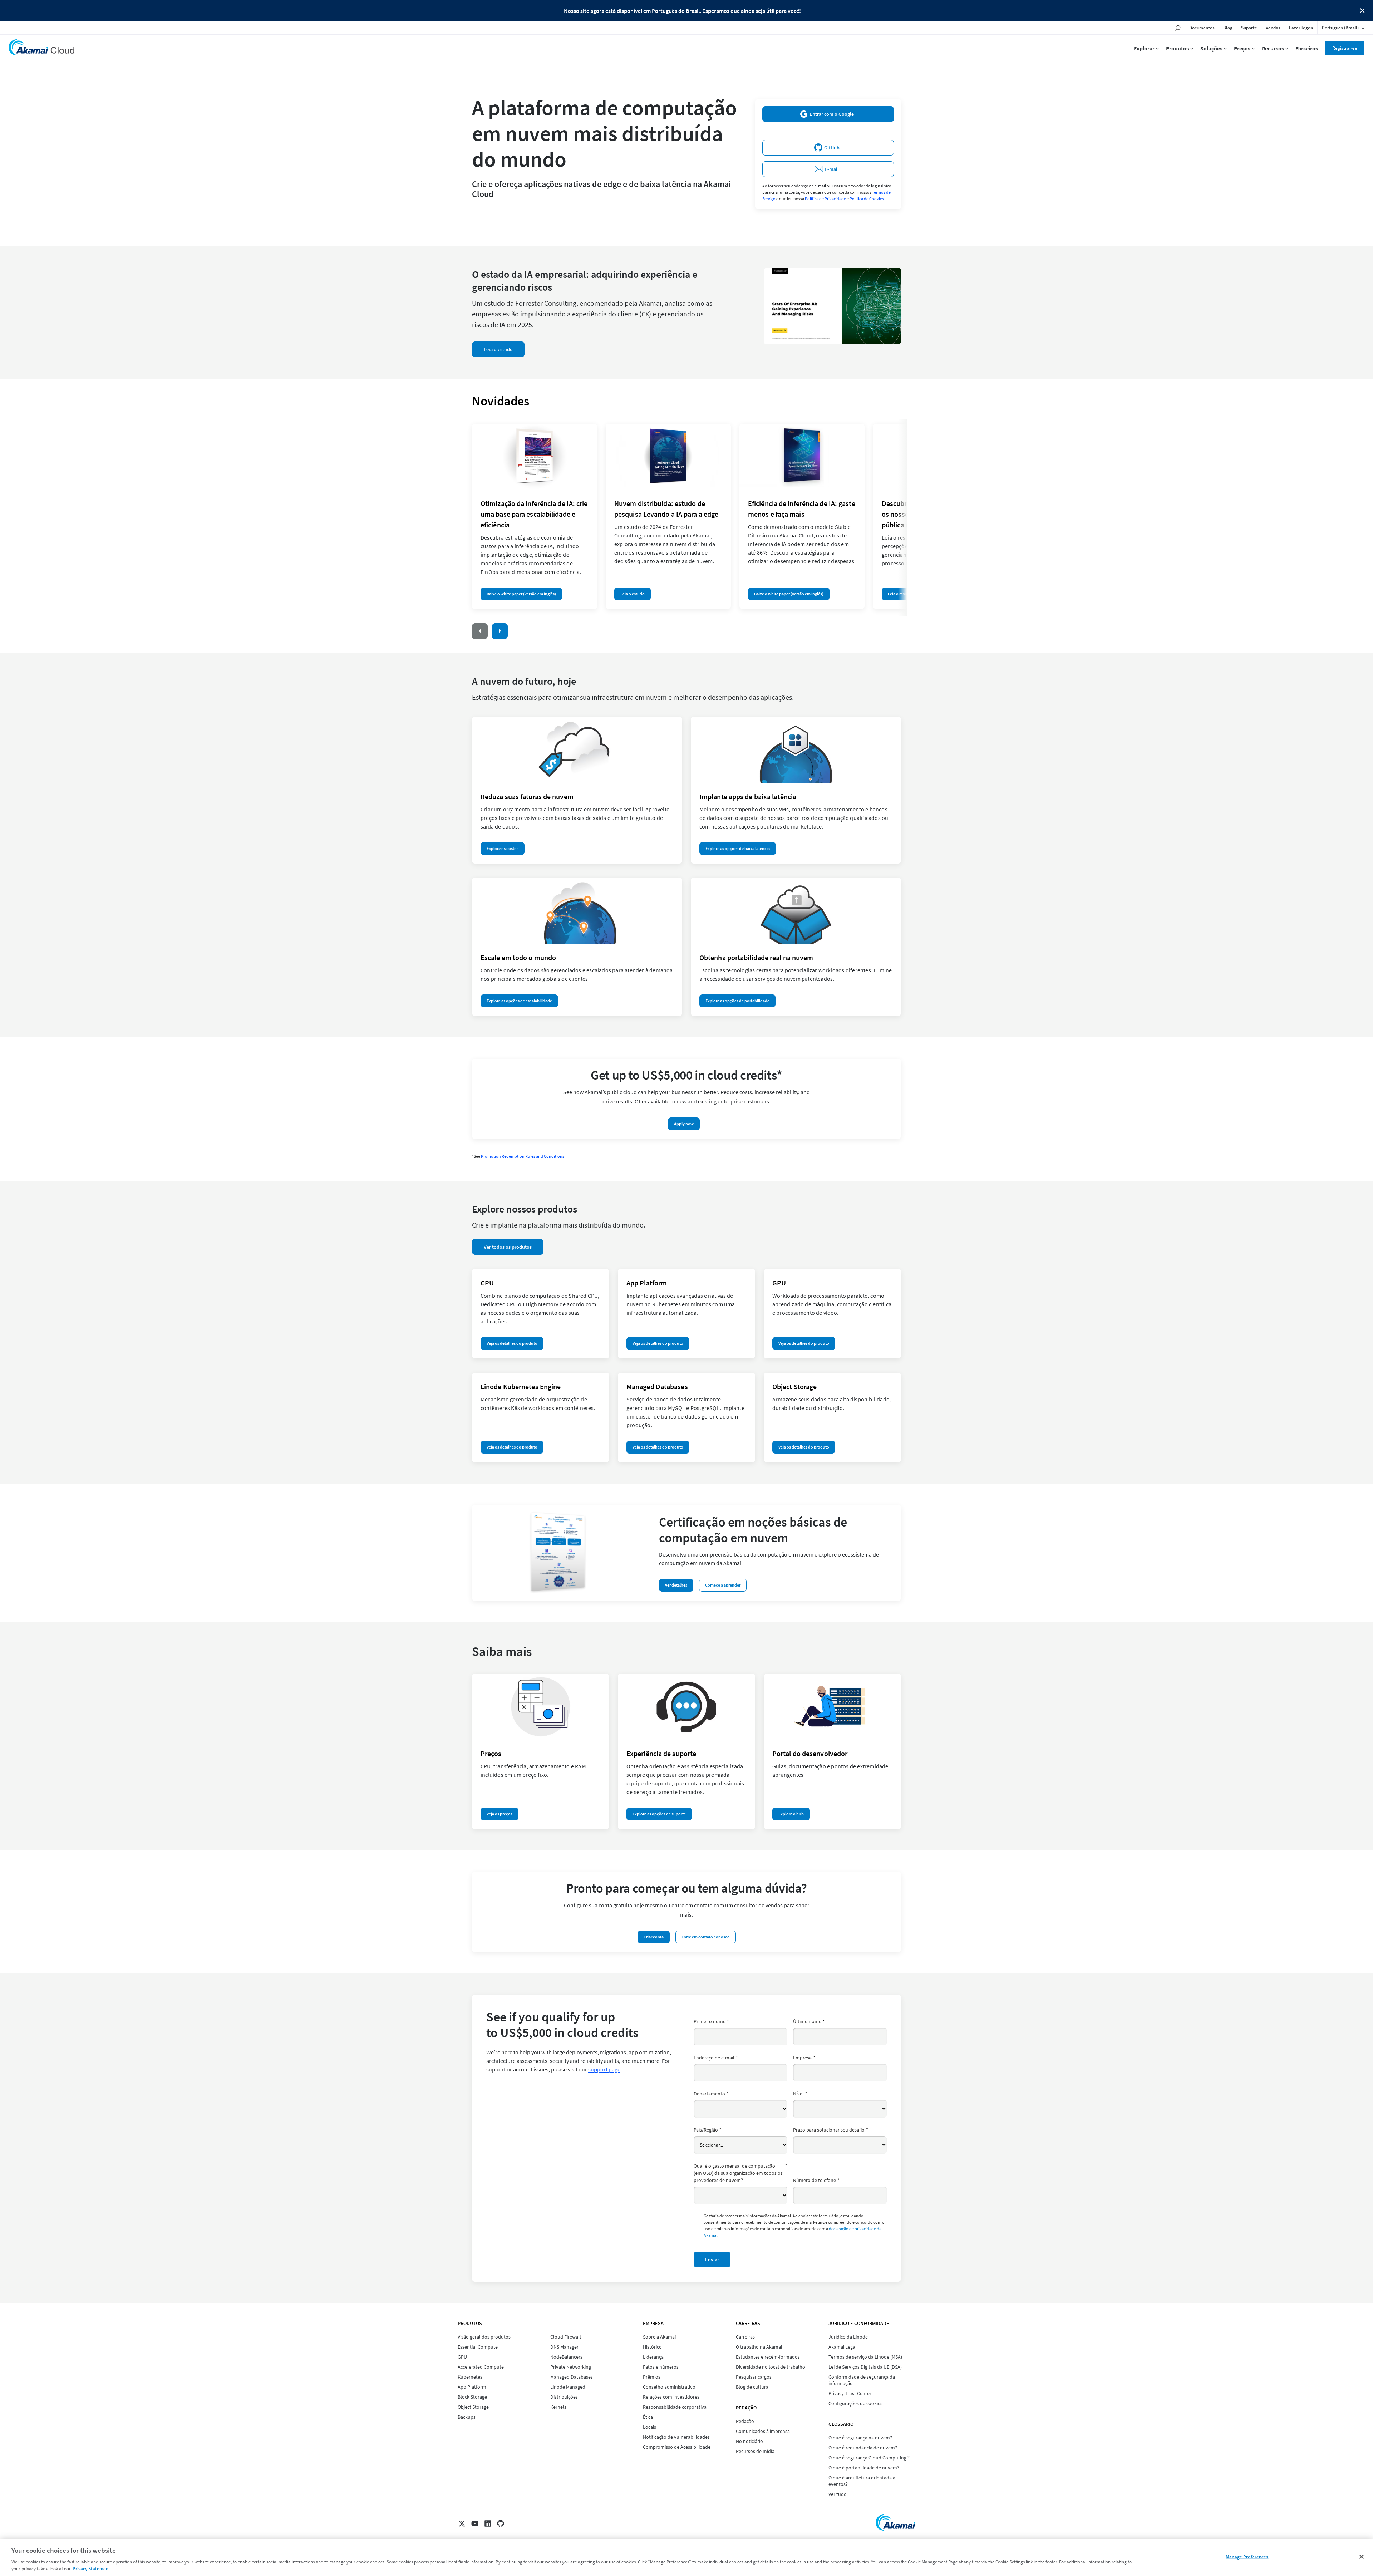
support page (604, 2069)
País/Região (708, 2130)
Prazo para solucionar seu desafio (831, 2130)
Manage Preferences (1247, 2557)
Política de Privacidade (825, 199)
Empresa (804, 2058)
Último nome (809, 2021)
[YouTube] (475, 2523)
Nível (800, 2094)
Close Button (1362, 11)
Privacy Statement (91, 2569)
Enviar (712, 2260)
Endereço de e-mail (716, 2058)
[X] (462, 2523)
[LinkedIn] (488, 2523)
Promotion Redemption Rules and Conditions (523, 1156)
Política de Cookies (867, 199)
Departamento (711, 2094)
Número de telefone (816, 2180)
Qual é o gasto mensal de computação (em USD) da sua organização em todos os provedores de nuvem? (740, 2173)
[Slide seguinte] (500, 631)
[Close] (1362, 2557)
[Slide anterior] (480, 631)
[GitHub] (501, 2523)
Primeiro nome (711, 2021)
